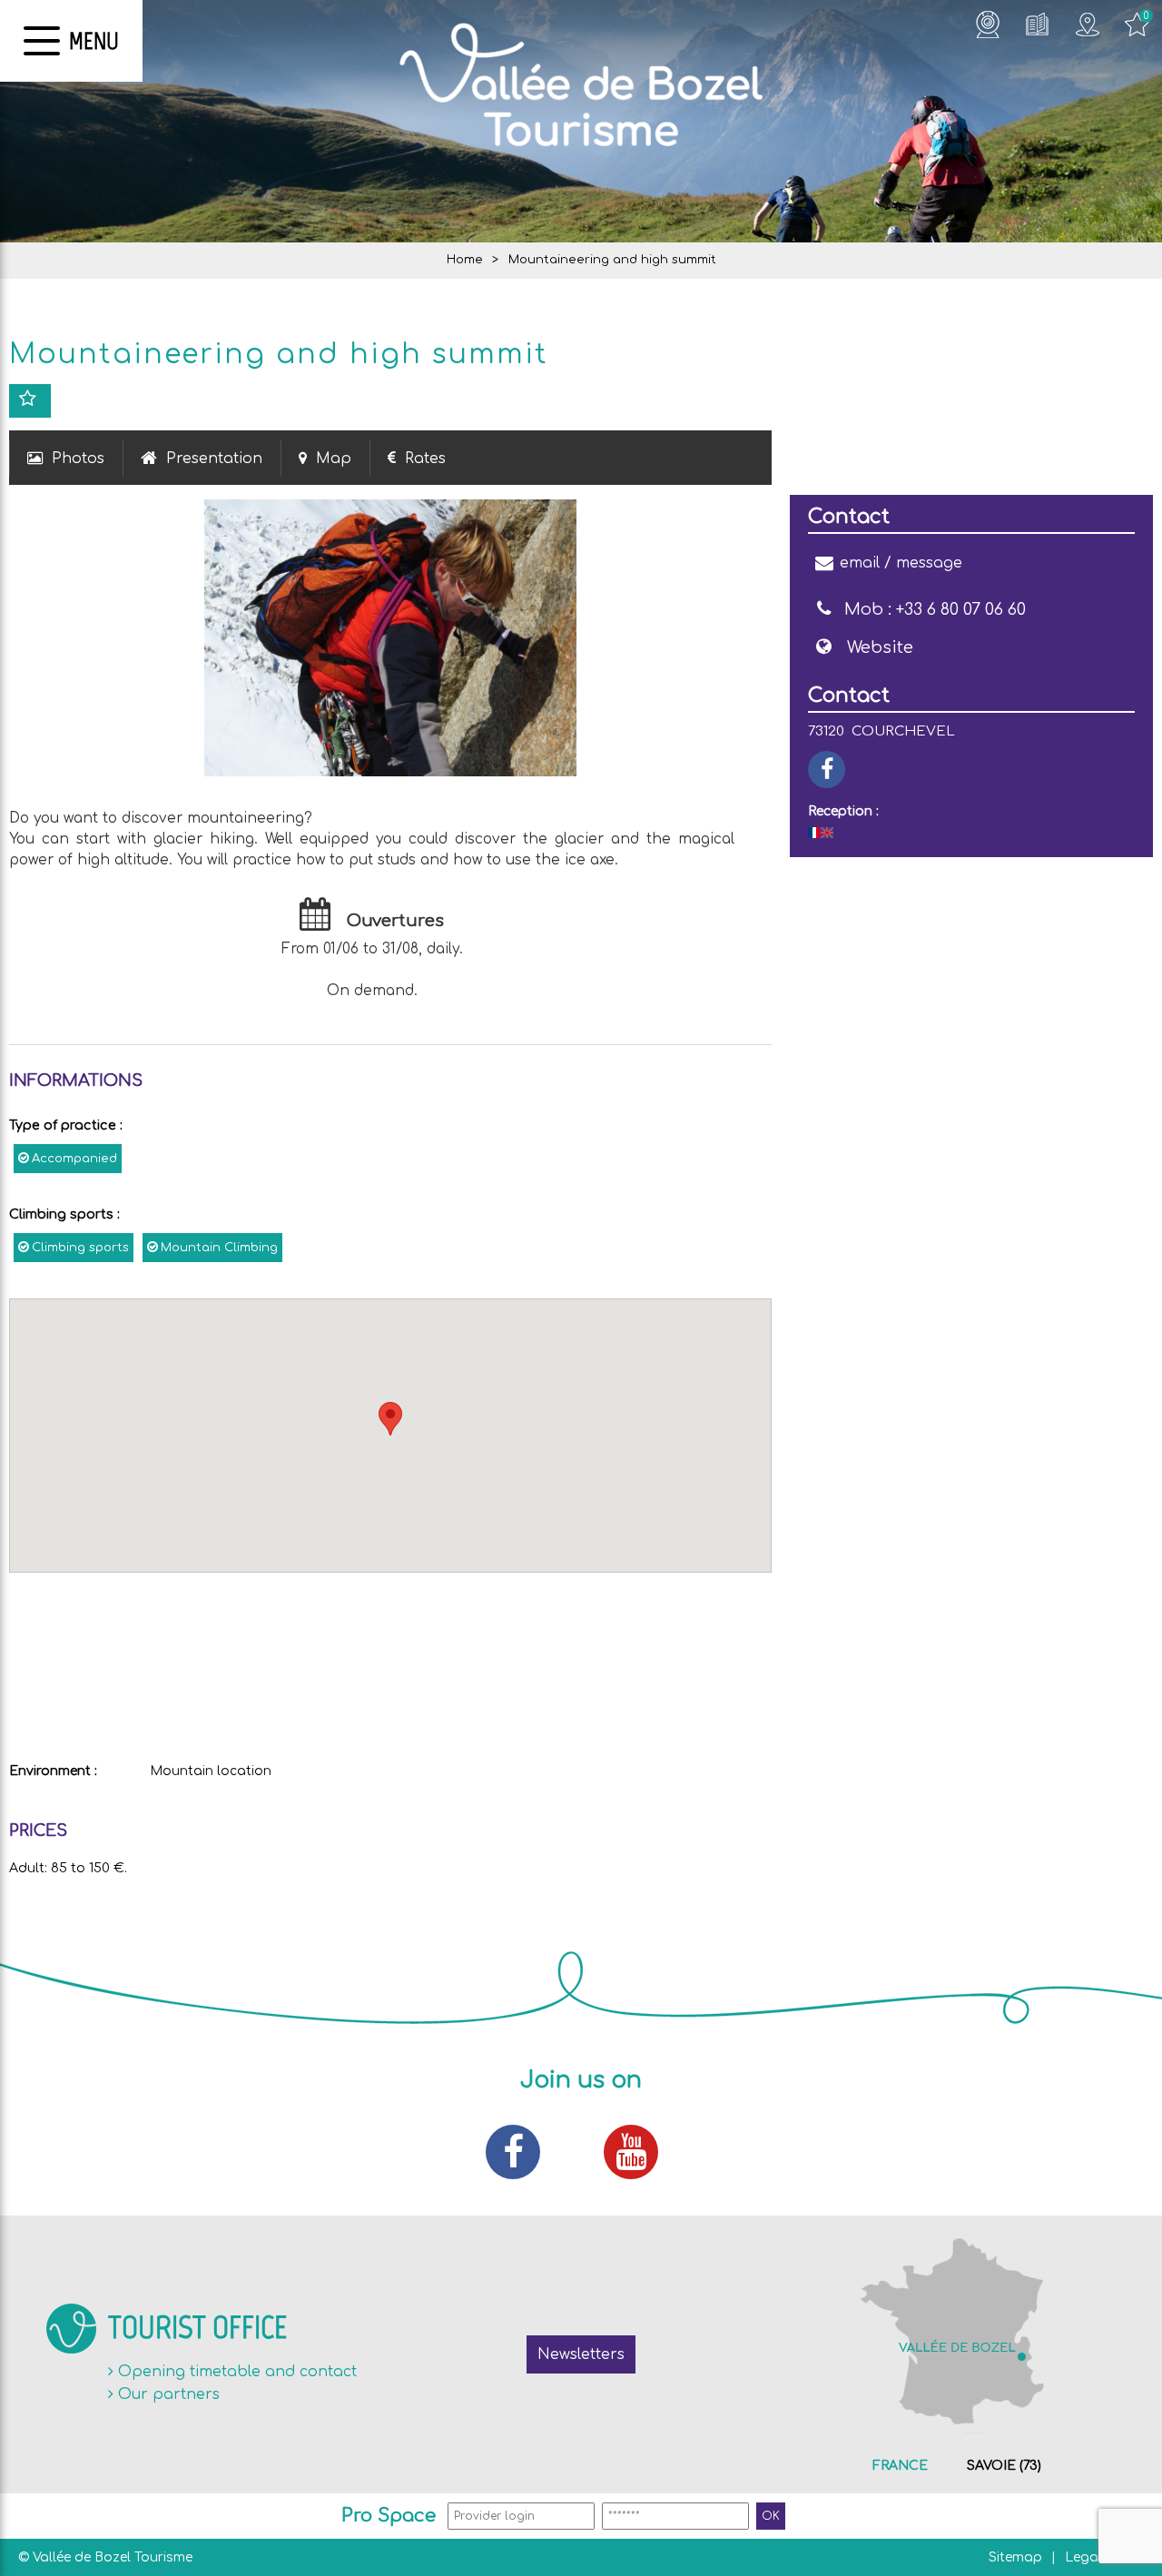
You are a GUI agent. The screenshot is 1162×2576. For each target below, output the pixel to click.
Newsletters (581, 2354)
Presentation (214, 459)
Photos (78, 459)
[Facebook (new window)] (522, 2152)
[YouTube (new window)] (640, 2152)
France (900, 2466)
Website (880, 647)
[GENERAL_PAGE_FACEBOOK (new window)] (827, 770)
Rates (425, 459)
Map (334, 459)
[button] (390, 1419)
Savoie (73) (1004, 2466)
